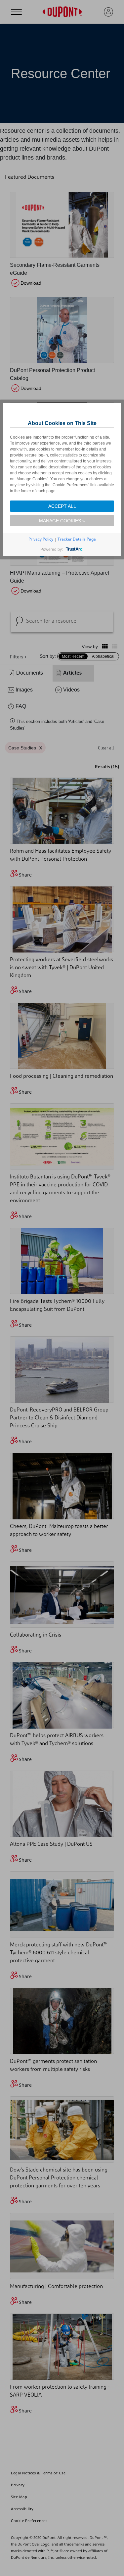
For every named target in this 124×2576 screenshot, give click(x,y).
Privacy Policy (41, 539)
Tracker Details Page (77, 539)
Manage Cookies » (62, 521)
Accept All (62, 506)
